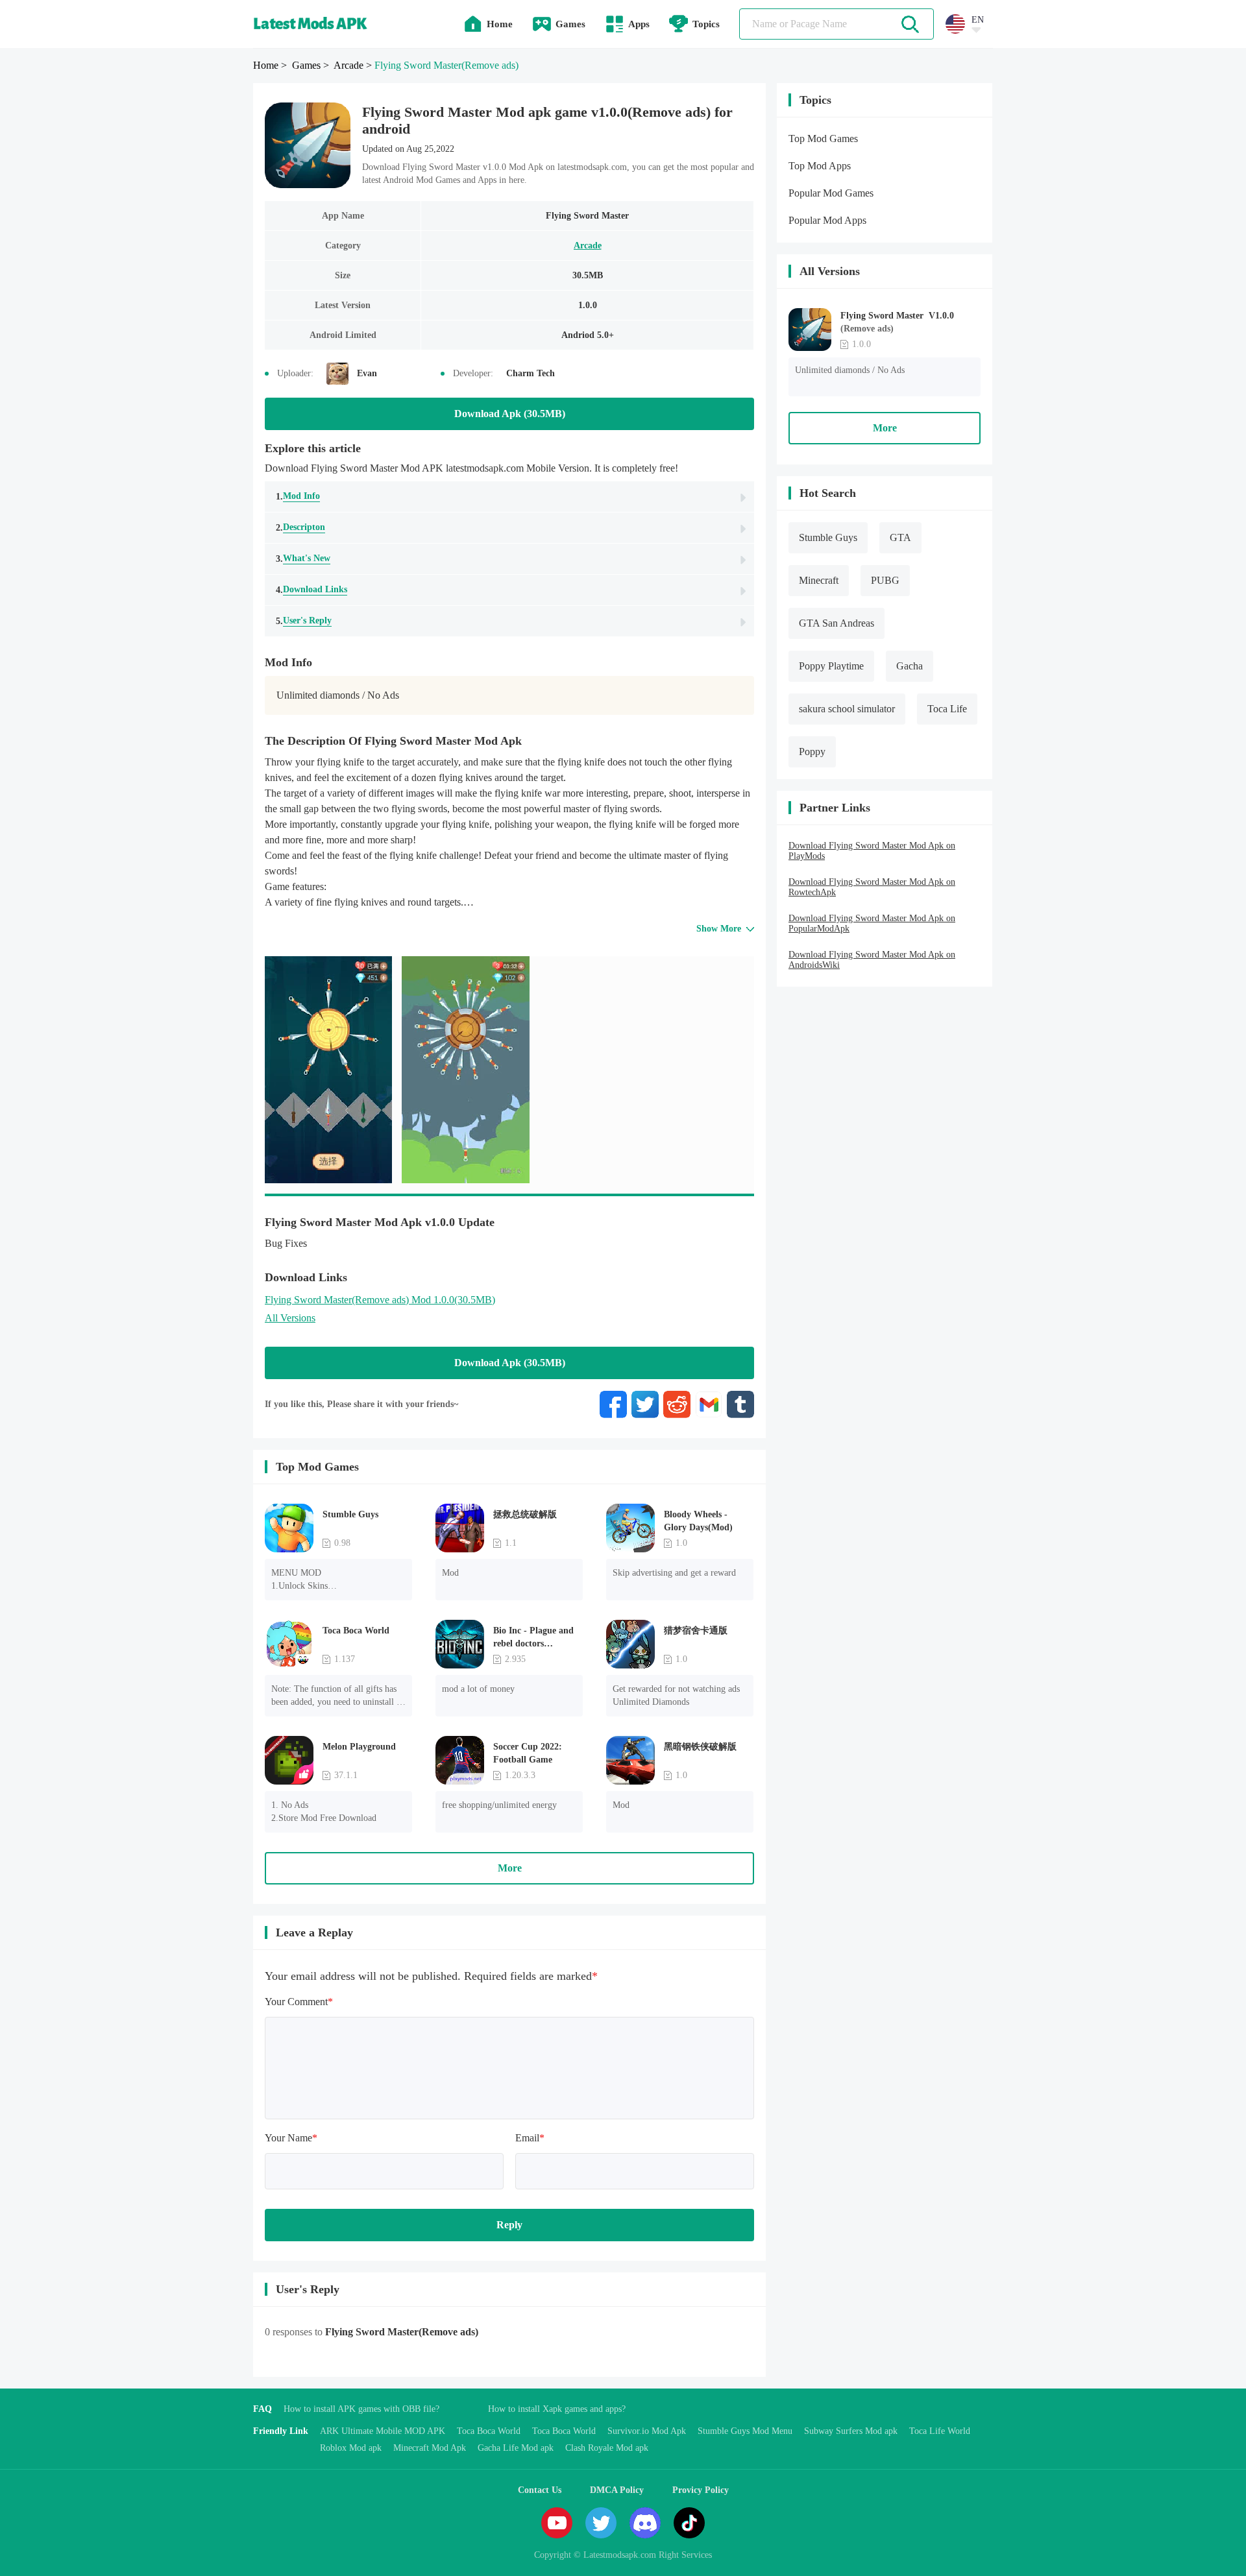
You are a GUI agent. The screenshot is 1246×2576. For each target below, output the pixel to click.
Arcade (588, 246)
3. (303, 559)
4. (311, 590)
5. (304, 621)
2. (300, 527)
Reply (509, 2225)
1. (298, 496)
